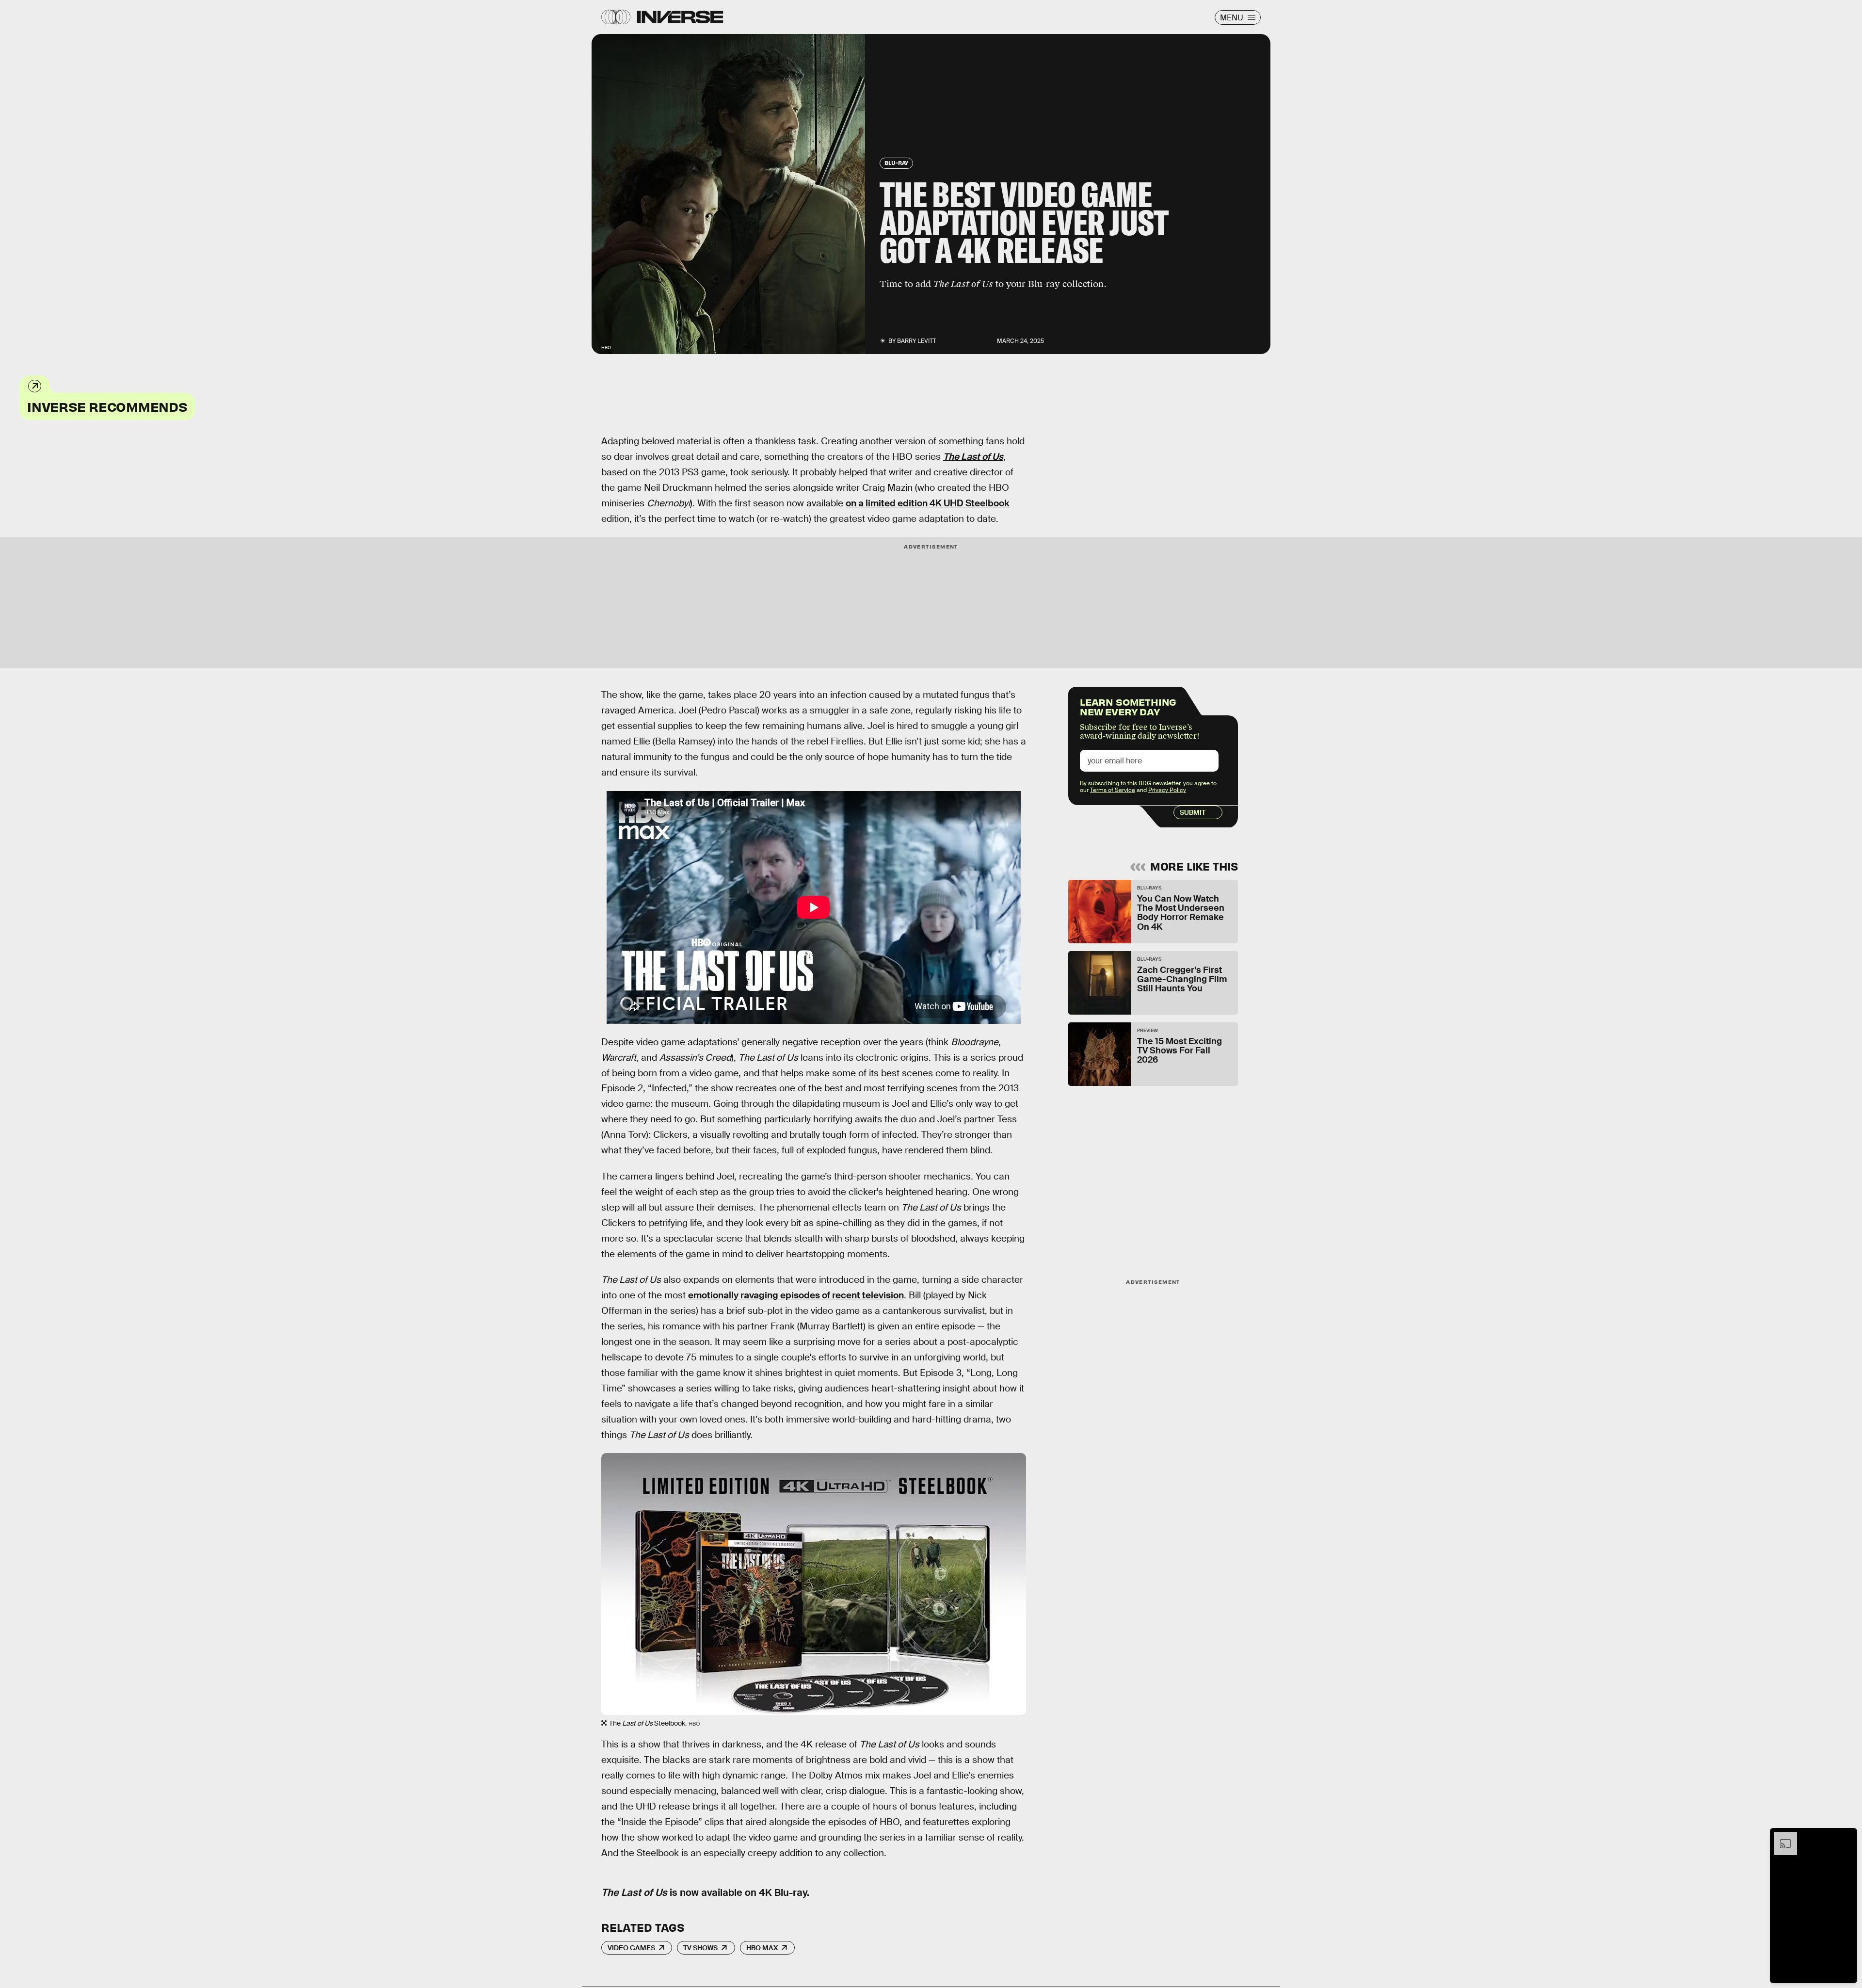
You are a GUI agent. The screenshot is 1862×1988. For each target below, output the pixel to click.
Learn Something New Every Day (1128, 706)
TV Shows (700, 1948)
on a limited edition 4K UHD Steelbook (928, 503)
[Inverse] (680, 17)
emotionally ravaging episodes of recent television (796, 1295)
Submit (1193, 812)
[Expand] (1781, 1837)
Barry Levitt (917, 341)
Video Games (631, 1948)
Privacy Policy (1167, 790)
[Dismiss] (1846, 1837)
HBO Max (762, 1948)
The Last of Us (973, 457)
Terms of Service (1113, 790)
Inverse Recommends (107, 406)
